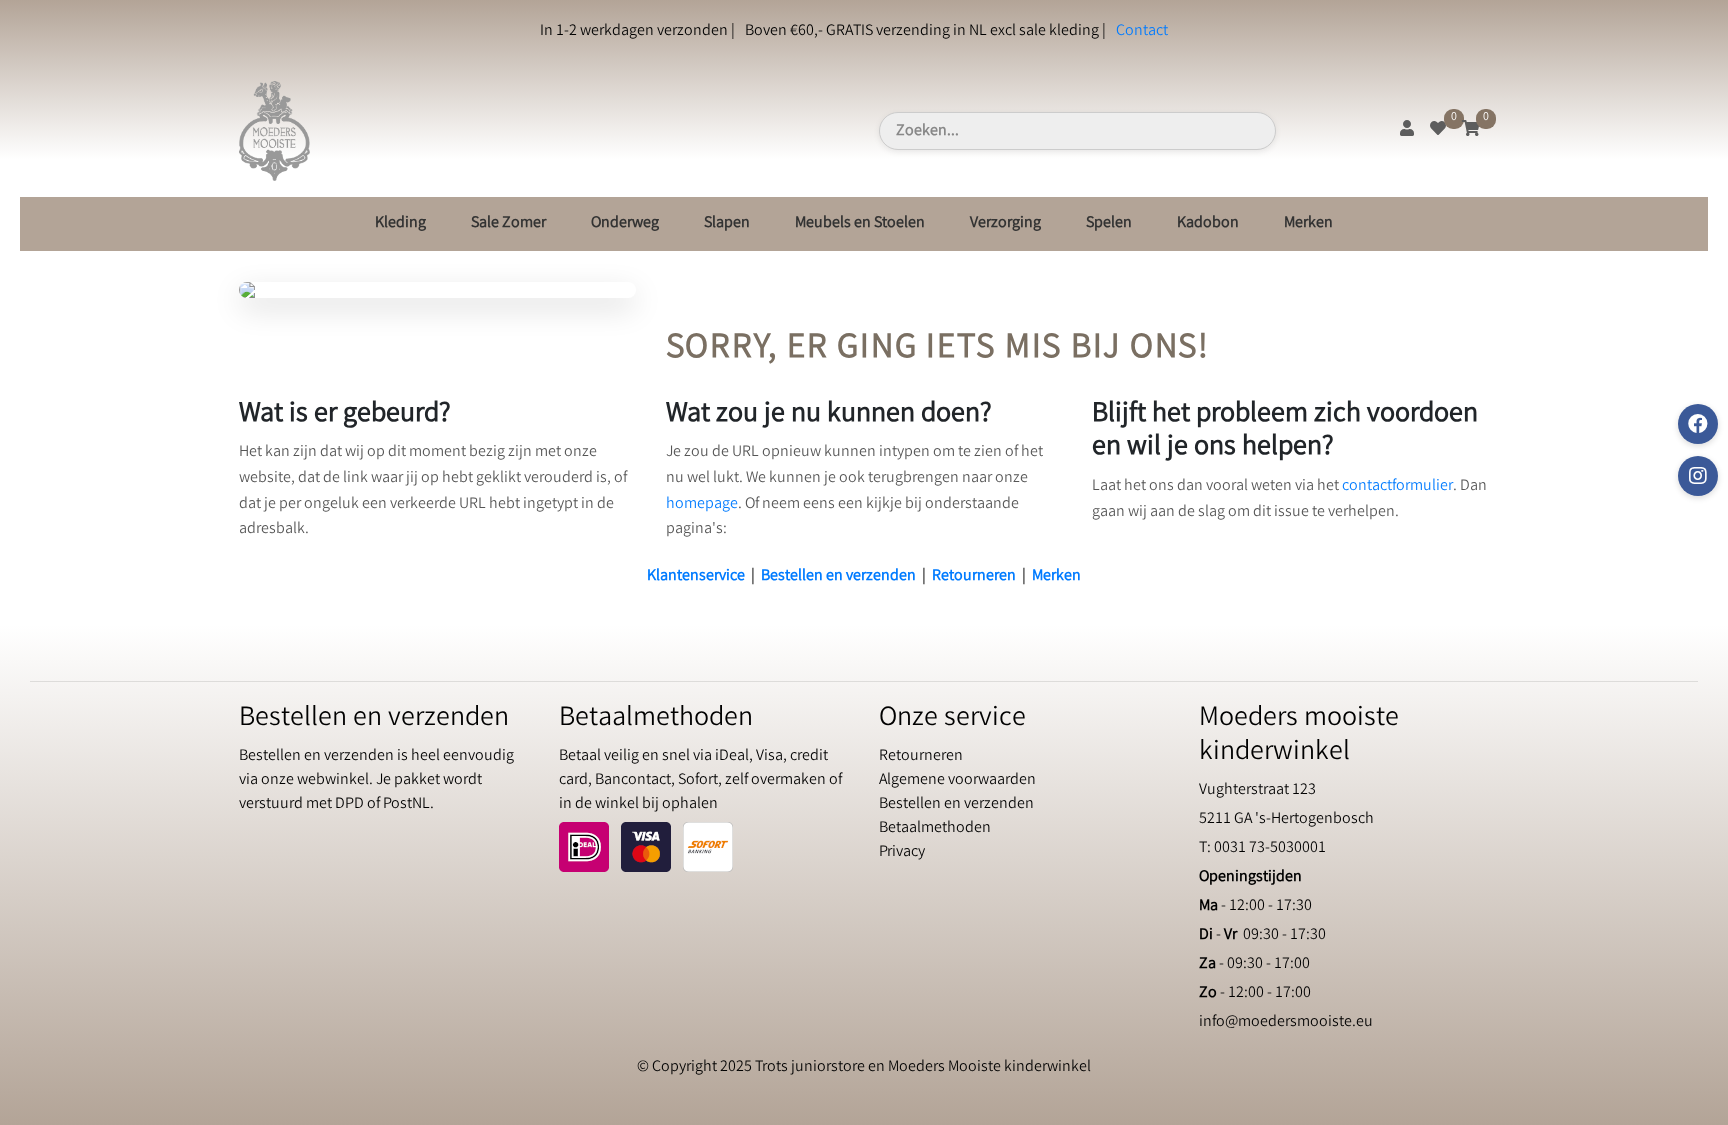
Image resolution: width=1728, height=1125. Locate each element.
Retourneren (974, 576)
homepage (702, 504)
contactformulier (1397, 486)
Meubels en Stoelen (860, 223)
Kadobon (1208, 223)
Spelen (1109, 223)
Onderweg (625, 223)
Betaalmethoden (935, 828)
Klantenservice (696, 576)
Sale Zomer (508, 223)
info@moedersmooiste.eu (1286, 1022)
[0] (1438, 130)
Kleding (400, 223)
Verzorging (1005, 223)
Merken (1308, 223)
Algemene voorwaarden (957, 780)
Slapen (727, 223)
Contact (1142, 31)
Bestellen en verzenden (838, 576)
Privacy (902, 852)
